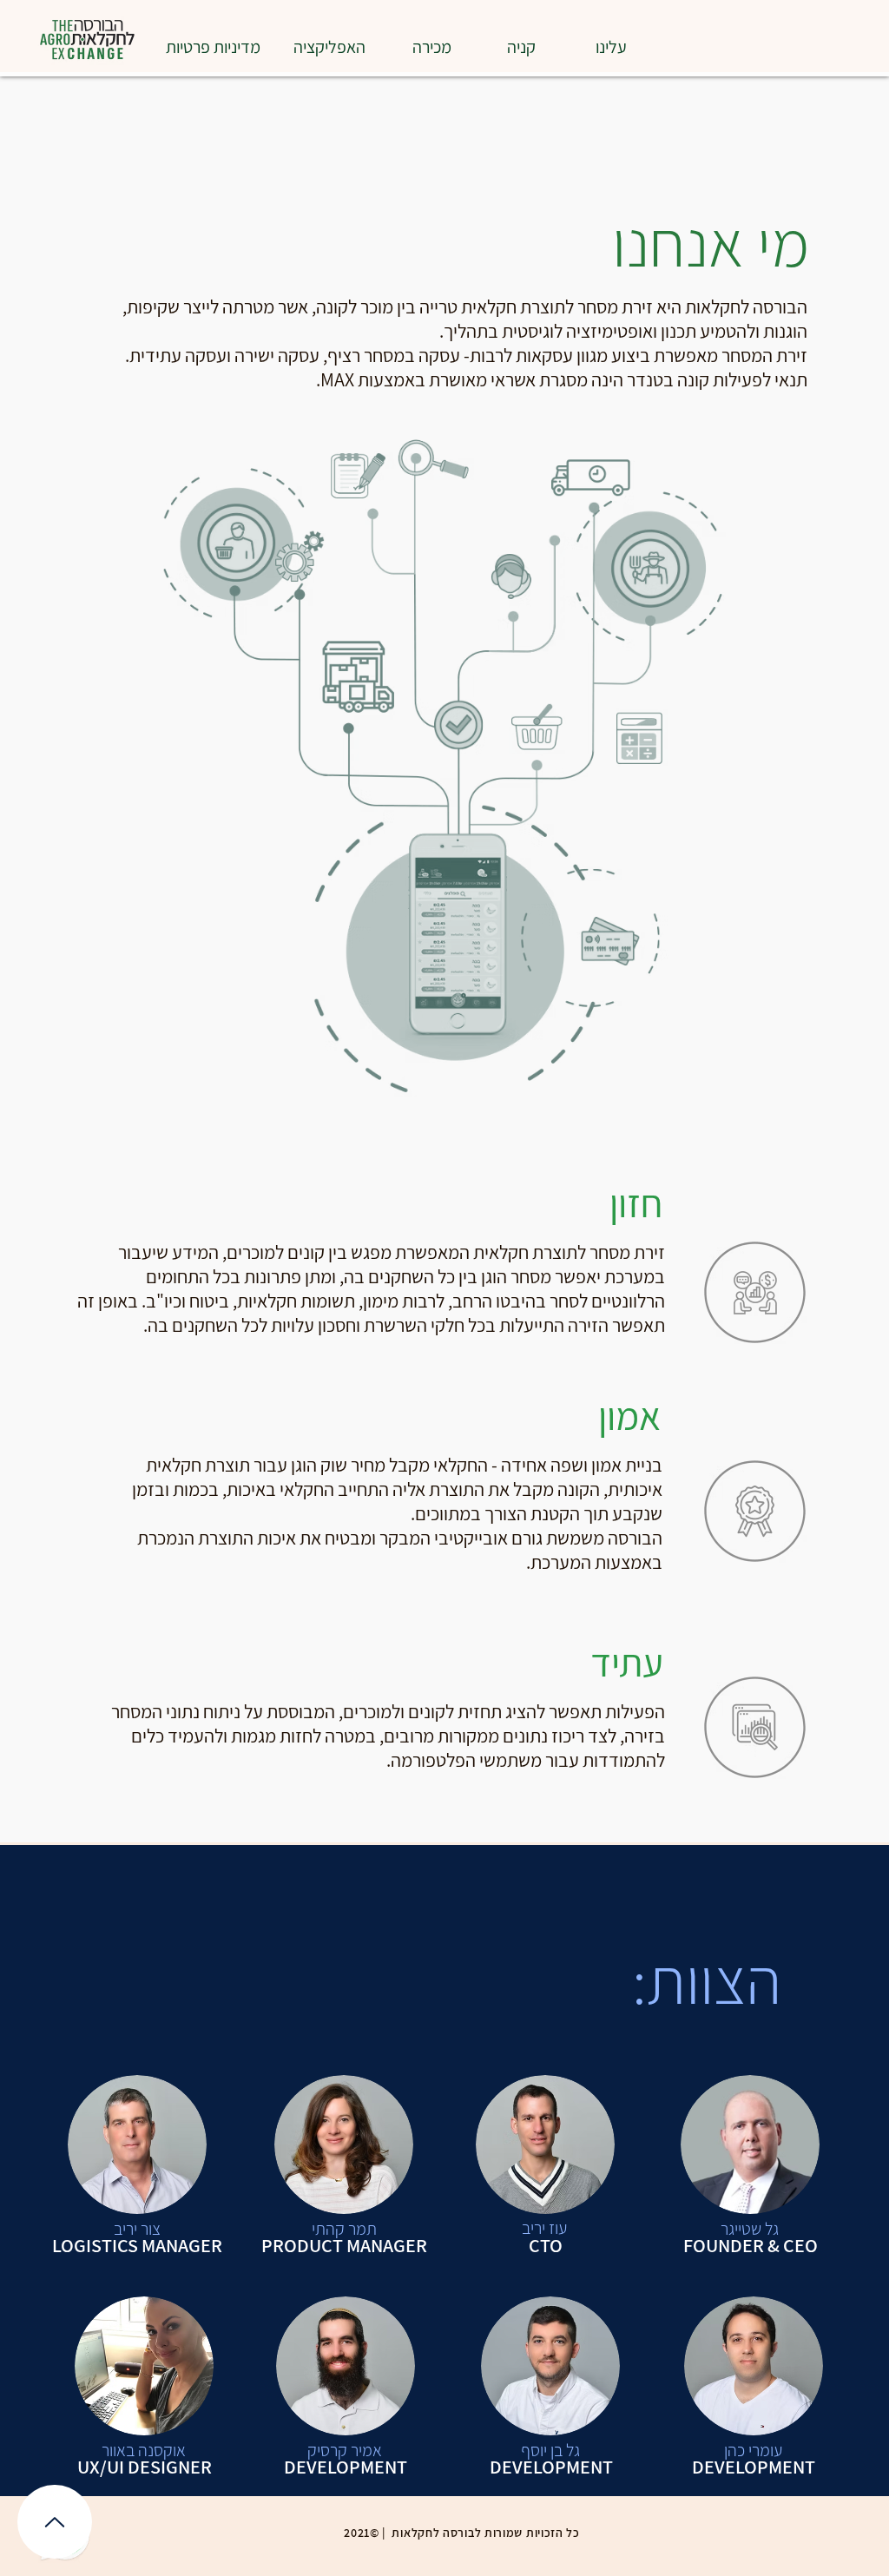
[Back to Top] (55, 2522)
